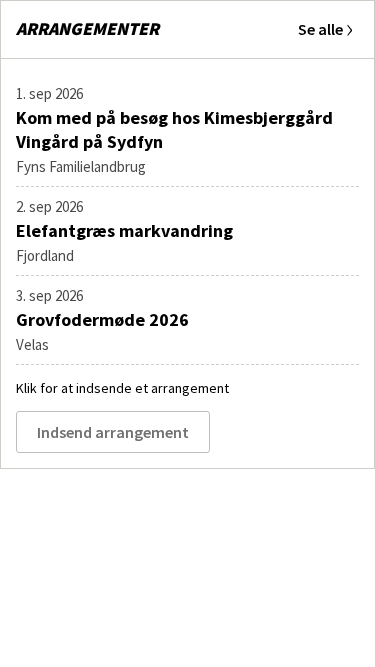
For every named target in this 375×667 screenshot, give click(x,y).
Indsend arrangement (113, 432)
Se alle (320, 29)
